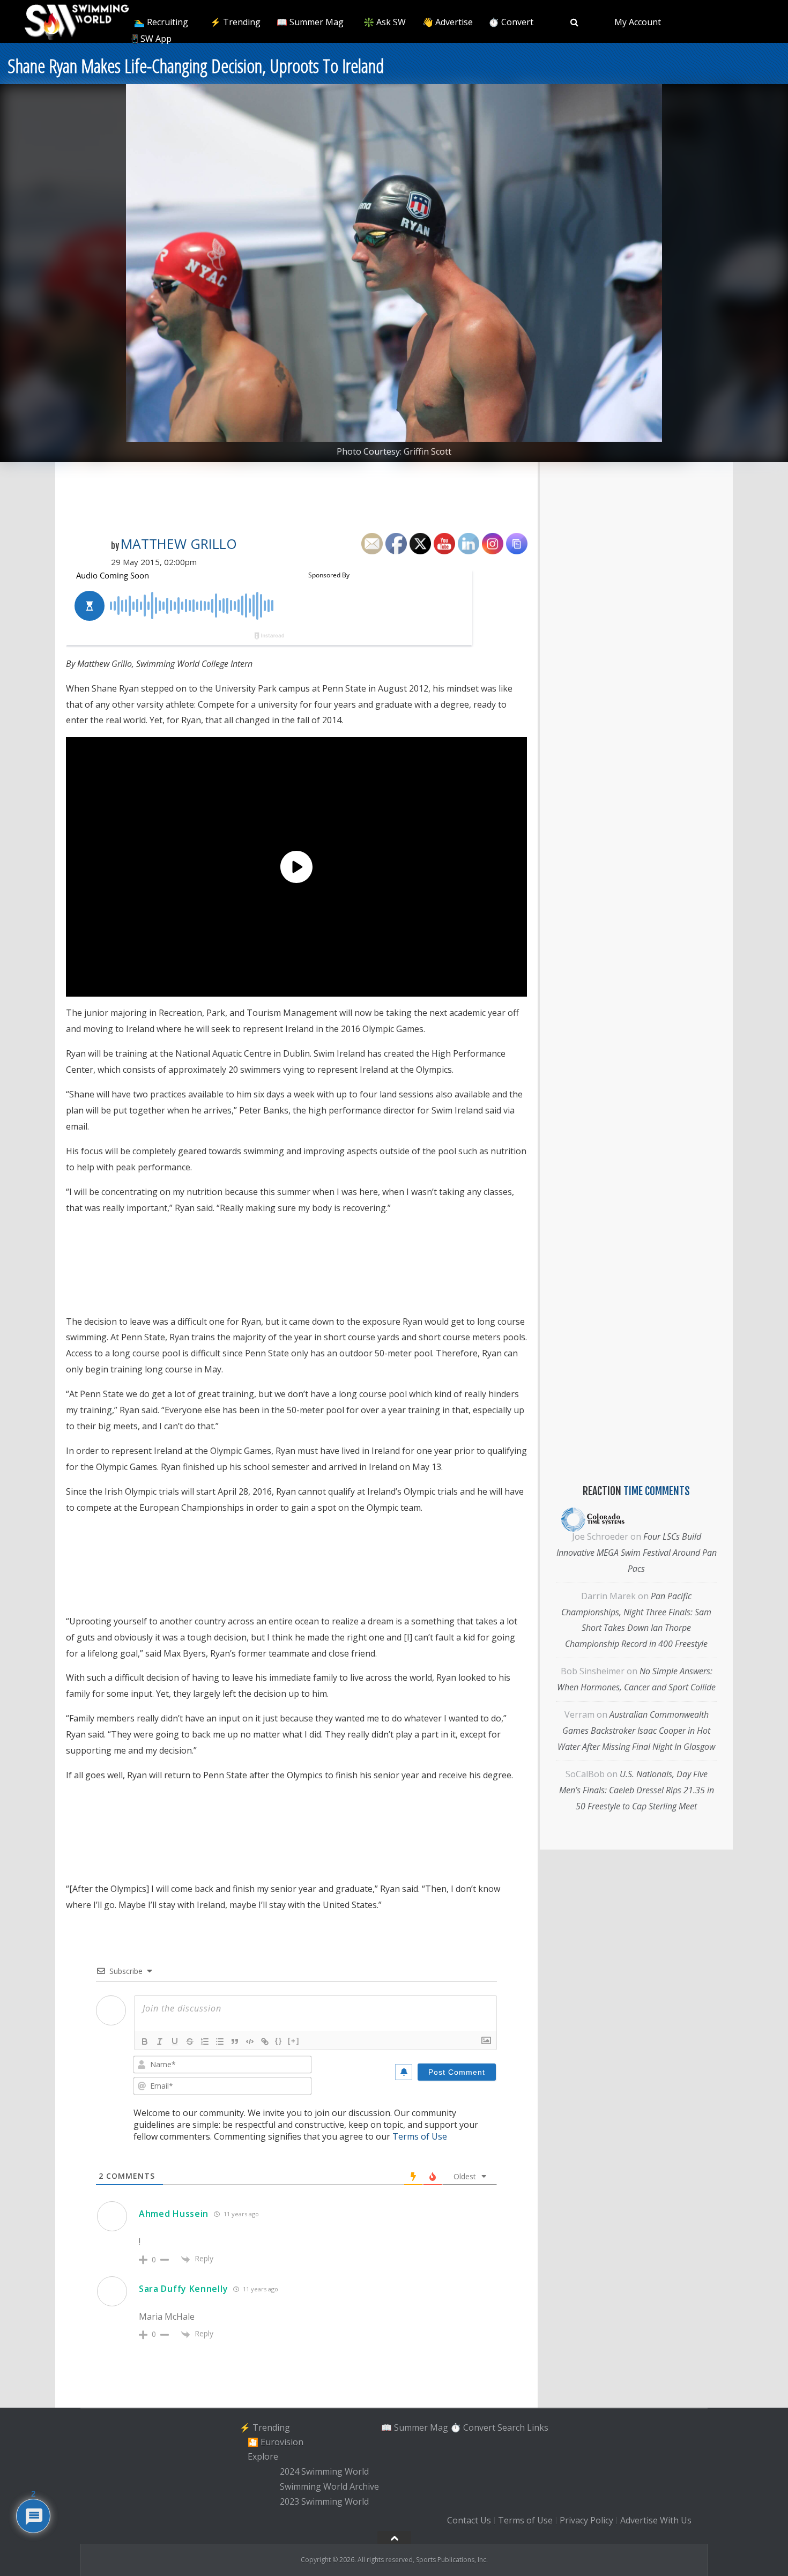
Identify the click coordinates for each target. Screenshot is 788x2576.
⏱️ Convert (511, 22)
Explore (263, 2457)
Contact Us (469, 2521)
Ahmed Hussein (174, 2214)
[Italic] (160, 2042)
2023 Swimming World (324, 2501)
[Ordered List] (205, 2042)
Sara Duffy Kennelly (183, 2289)
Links (538, 2427)
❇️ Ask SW (385, 22)
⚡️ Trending (235, 22)
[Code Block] (250, 2042)
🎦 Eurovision (276, 2442)
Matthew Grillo (179, 544)
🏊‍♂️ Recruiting (161, 22)
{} (279, 2041)
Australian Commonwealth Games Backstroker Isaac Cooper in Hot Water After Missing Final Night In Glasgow (636, 1731)
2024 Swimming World (324, 2471)
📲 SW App (150, 39)
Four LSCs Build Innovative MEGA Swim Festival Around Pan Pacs (637, 1553)
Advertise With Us (656, 2521)
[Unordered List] (220, 2042)
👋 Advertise (448, 22)
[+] (294, 2041)
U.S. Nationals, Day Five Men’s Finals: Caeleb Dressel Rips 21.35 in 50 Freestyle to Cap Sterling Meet (637, 1790)
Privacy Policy (586, 2521)
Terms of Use (420, 2136)
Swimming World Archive (329, 2486)
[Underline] (175, 2042)
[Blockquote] (235, 2042)
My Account (638, 22)
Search (511, 2427)
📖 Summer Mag (310, 22)
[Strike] (190, 2042)
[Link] (265, 2042)
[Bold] (145, 2042)
